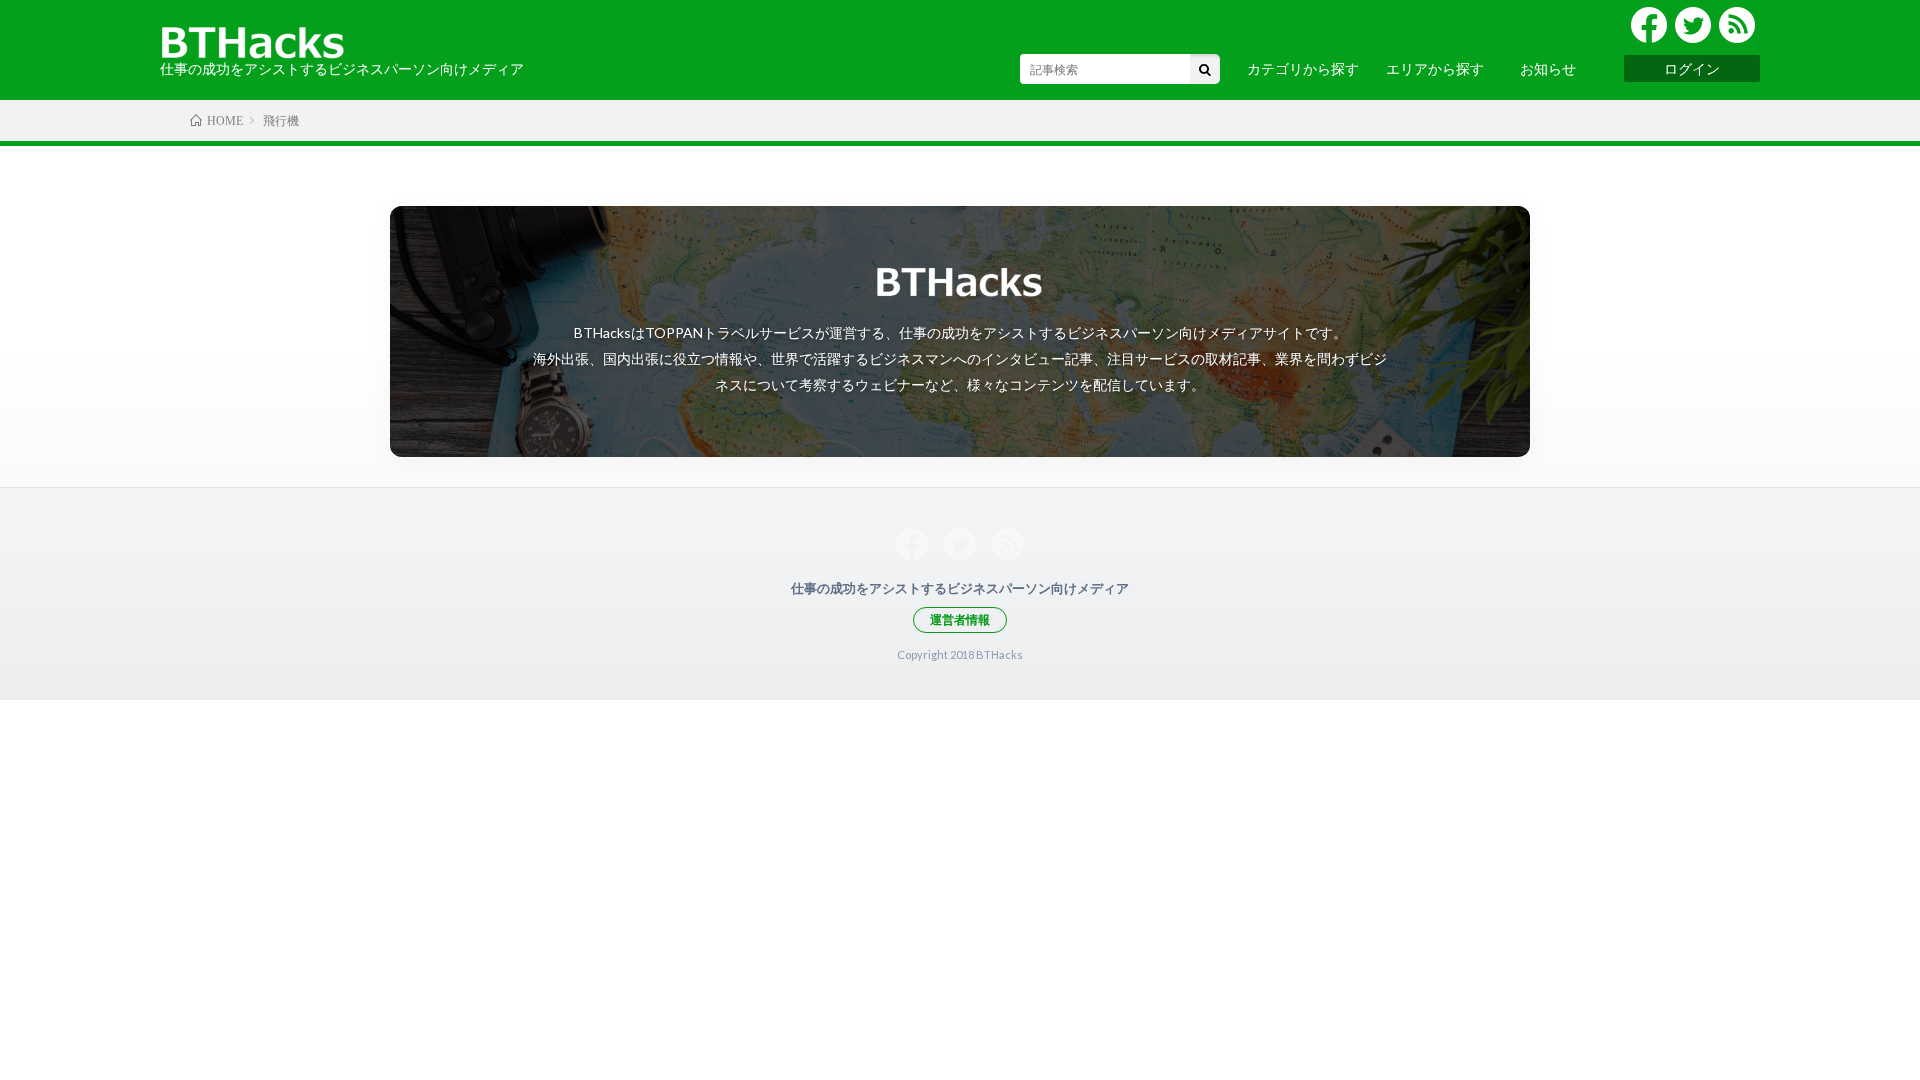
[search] (1205, 69)
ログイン (1692, 68)
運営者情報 (960, 619)
